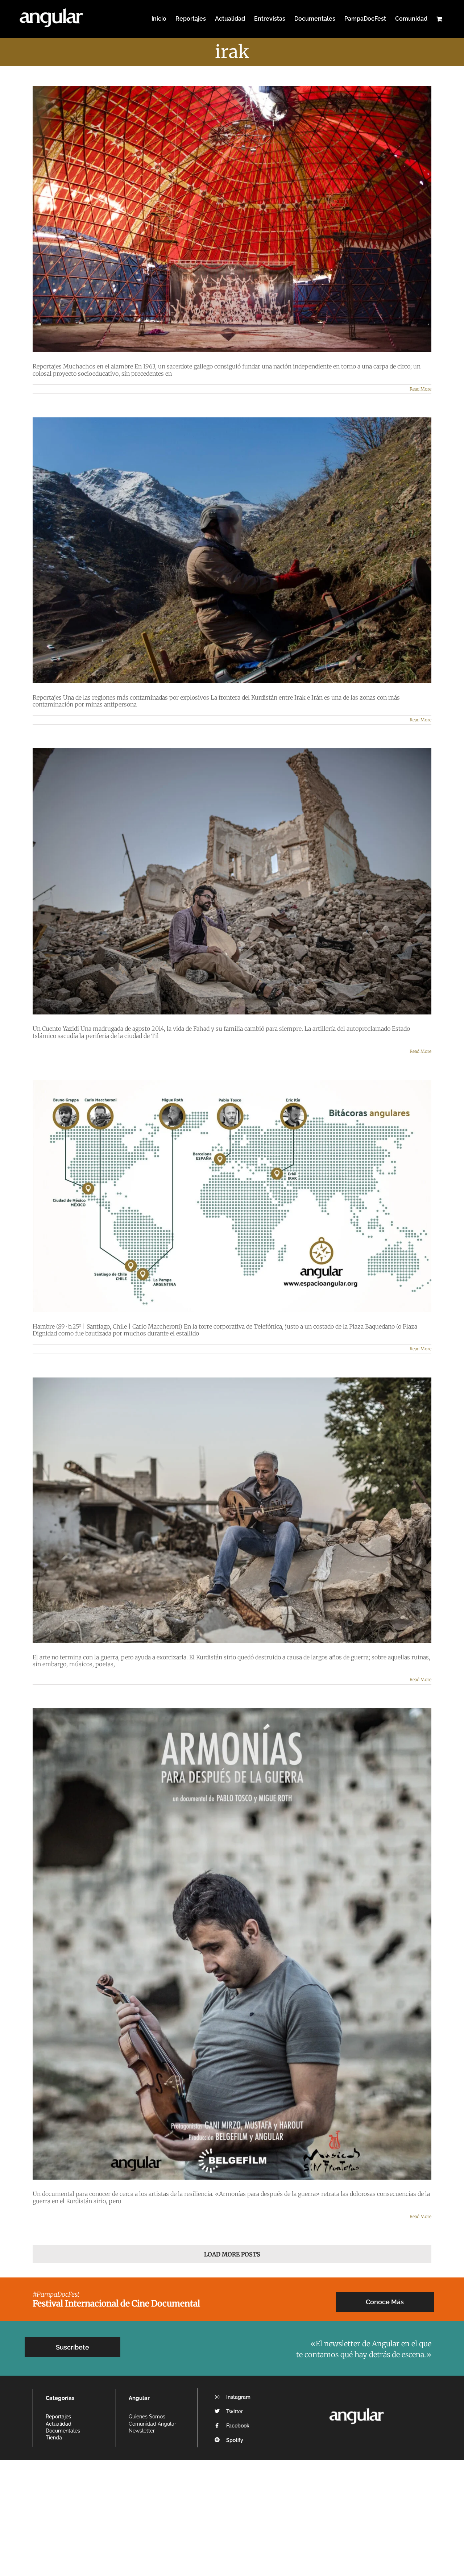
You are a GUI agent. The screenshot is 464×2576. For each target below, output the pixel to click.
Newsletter (142, 2431)
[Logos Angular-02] (357, 2406)
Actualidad (59, 2424)
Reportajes (58, 2417)
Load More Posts (232, 2254)
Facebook (238, 2426)
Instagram (238, 2397)
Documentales (63, 2431)
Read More (420, 389)
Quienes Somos (147, 2417)
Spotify (235, 2440)
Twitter (235, 2412)
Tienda (54, 2438)
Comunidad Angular (152, 2424)
